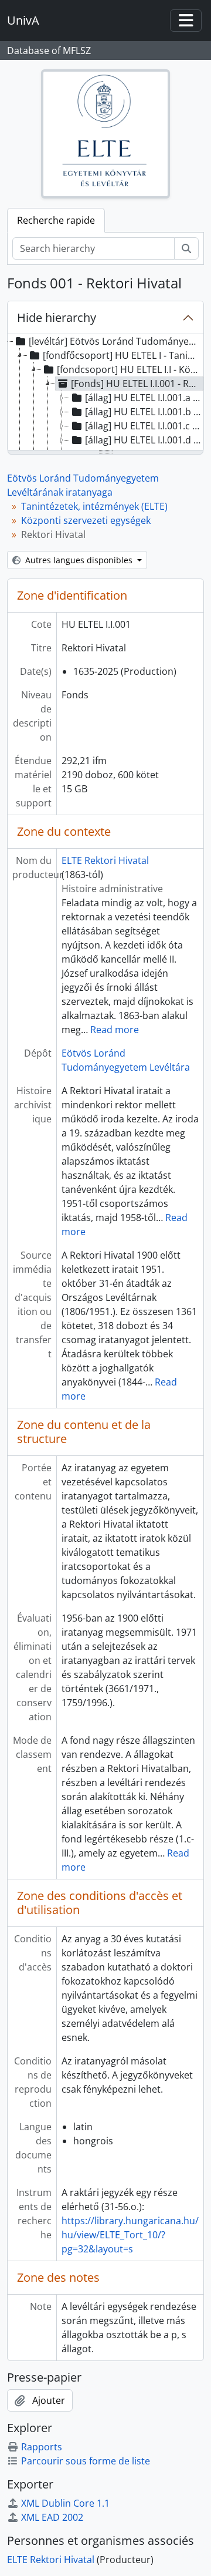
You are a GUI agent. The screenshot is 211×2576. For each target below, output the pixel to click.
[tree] (105, 393)
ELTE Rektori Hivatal (105, 860)
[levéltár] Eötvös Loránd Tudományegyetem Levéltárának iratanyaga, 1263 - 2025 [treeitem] (115, 341)
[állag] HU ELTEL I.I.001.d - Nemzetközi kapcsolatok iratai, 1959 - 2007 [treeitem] (144, 440)
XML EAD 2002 (52, 2517)
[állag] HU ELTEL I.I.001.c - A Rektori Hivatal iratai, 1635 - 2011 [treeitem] (144, 426)
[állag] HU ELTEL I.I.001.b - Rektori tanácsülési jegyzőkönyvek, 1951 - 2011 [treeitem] (144, 412)
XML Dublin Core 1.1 (65, 2503)
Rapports (42, 2447)
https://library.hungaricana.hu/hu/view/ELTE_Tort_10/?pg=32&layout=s (130, 2235)
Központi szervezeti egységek (86, 520)
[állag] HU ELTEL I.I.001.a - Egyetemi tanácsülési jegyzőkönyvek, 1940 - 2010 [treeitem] (144, 398)
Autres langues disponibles (79, 560)
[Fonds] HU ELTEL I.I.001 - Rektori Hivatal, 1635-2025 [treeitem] (137, 384)
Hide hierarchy (57, 317)
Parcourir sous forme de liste (86, 2461)
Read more (115, 1030)
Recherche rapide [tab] (56, 220)
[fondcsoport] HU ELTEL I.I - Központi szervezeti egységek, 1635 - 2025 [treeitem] (130, 369)
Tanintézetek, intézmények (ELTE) (94, 506)
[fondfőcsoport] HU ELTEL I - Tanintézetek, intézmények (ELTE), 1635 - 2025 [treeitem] (122, 355)
